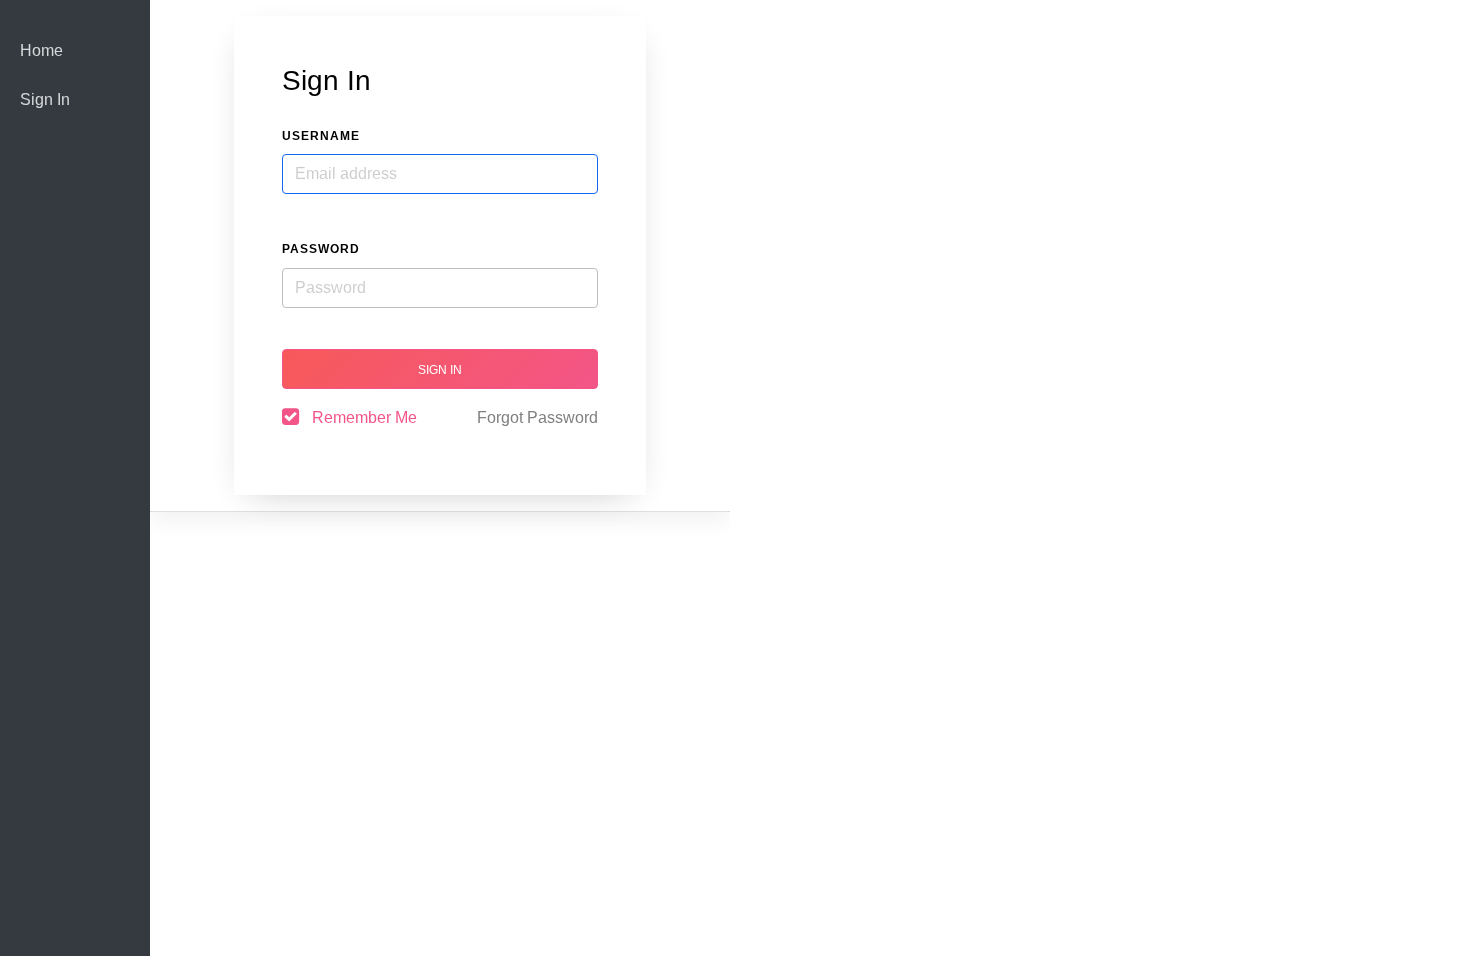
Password (321, 249)
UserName (321, 136)
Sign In (45, 99)
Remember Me (364, 417)
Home (41, 50)
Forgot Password (537, 417)
